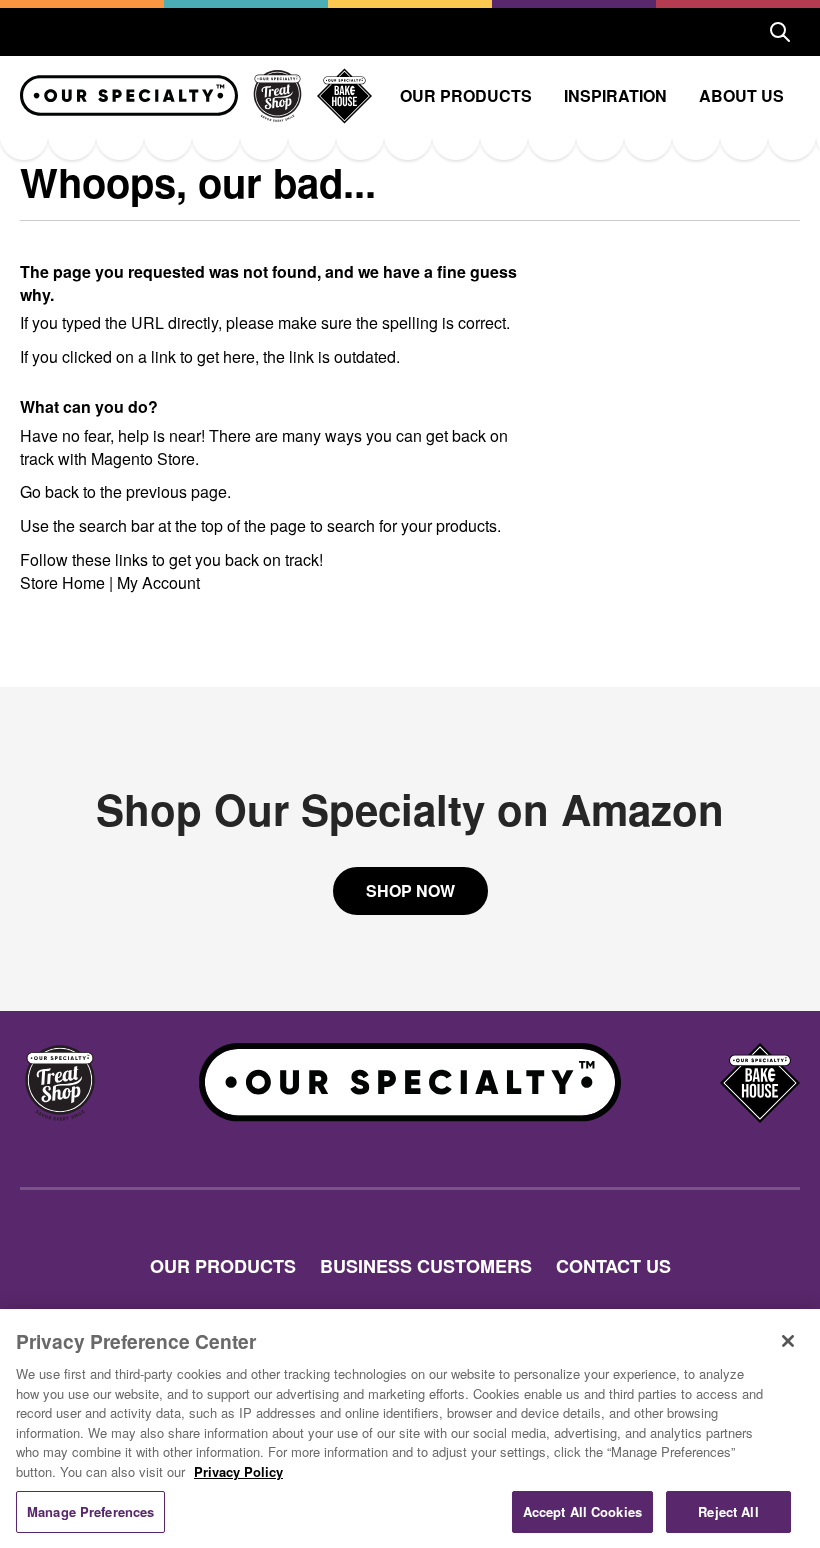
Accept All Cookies (582, 1511)
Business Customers (426, 1266)
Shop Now (410, 890)
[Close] (788, 1341)
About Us (741, 95)
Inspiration (615, 95)
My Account (158, 582)
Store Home (62, 582)
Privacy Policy (238, 1471)
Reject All (728, 1511)
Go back (49, 491)
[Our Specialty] (129, 96)
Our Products (466, 95)
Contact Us (613, 1266)
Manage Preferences (90, 1511)
